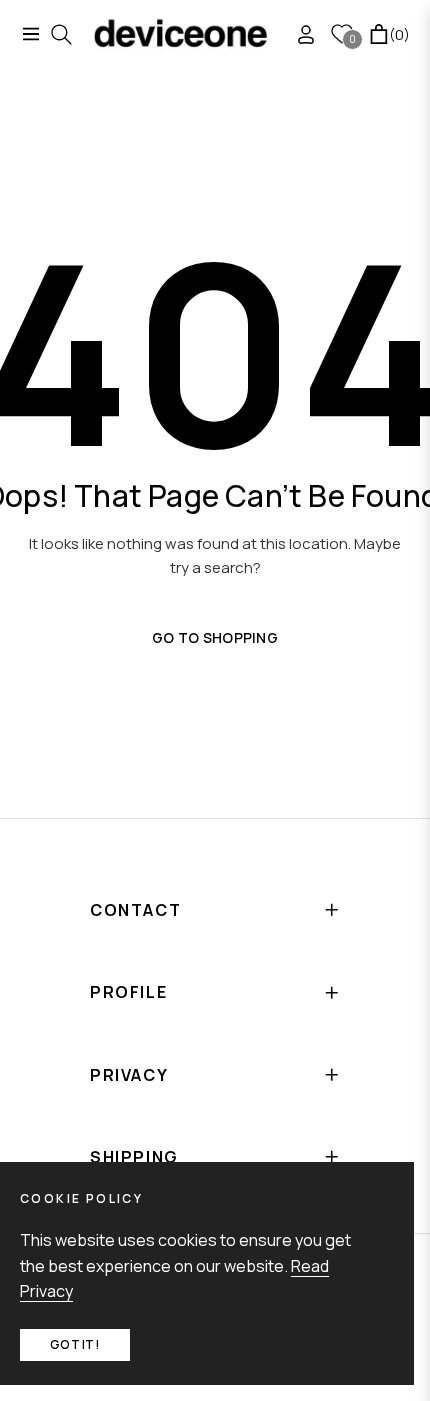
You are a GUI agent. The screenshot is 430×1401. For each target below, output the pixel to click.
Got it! (75, 1344)
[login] (298, 34)
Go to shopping (215, 637)
